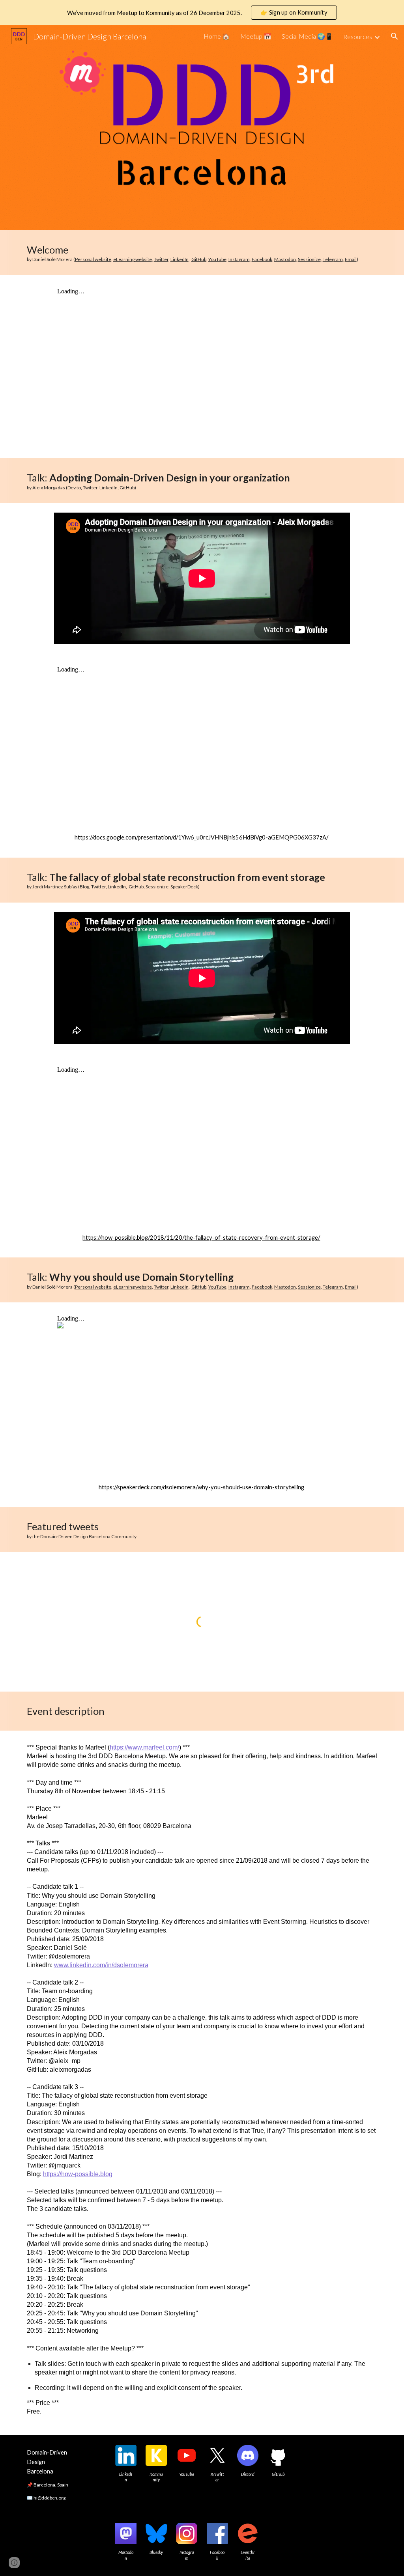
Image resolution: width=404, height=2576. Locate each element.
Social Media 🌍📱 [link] (307, 36)
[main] (202, 253)
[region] (202, 13)
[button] (395, 36)
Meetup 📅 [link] (256, 36)
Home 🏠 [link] (217, 36)
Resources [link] (358, 36)
